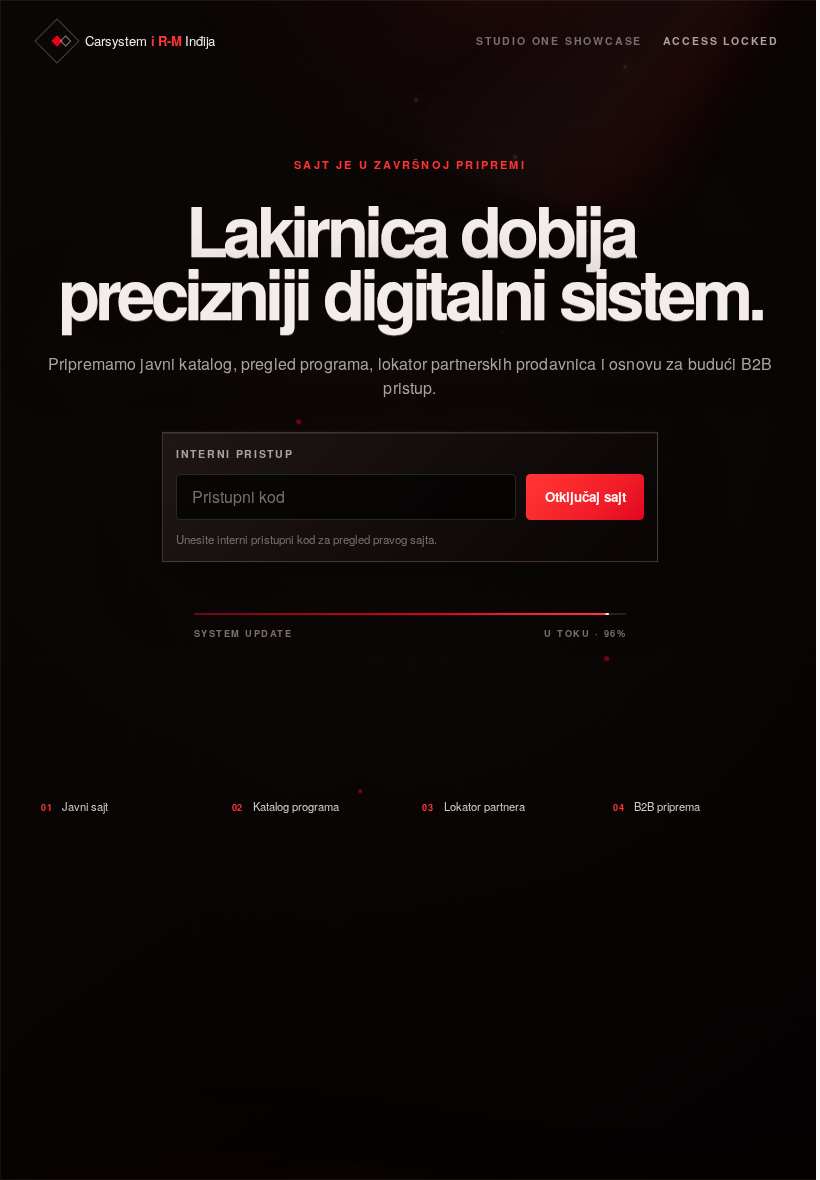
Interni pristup (234, 453)
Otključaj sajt (585, 496)
